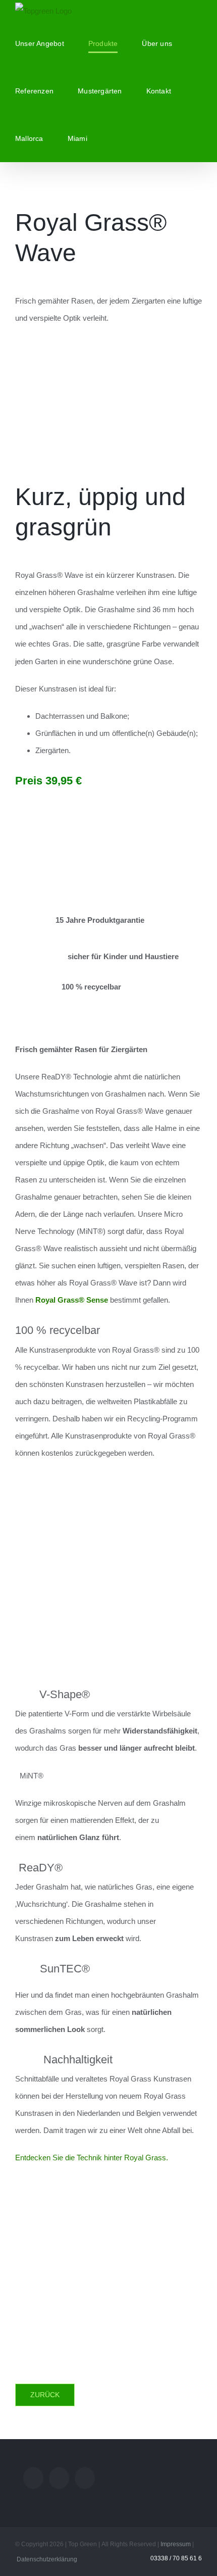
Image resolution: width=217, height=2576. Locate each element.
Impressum (176, 2544)
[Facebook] (85, 2478)
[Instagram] (59, 2478)
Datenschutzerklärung (47, 2559)
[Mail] (33, 2478)
